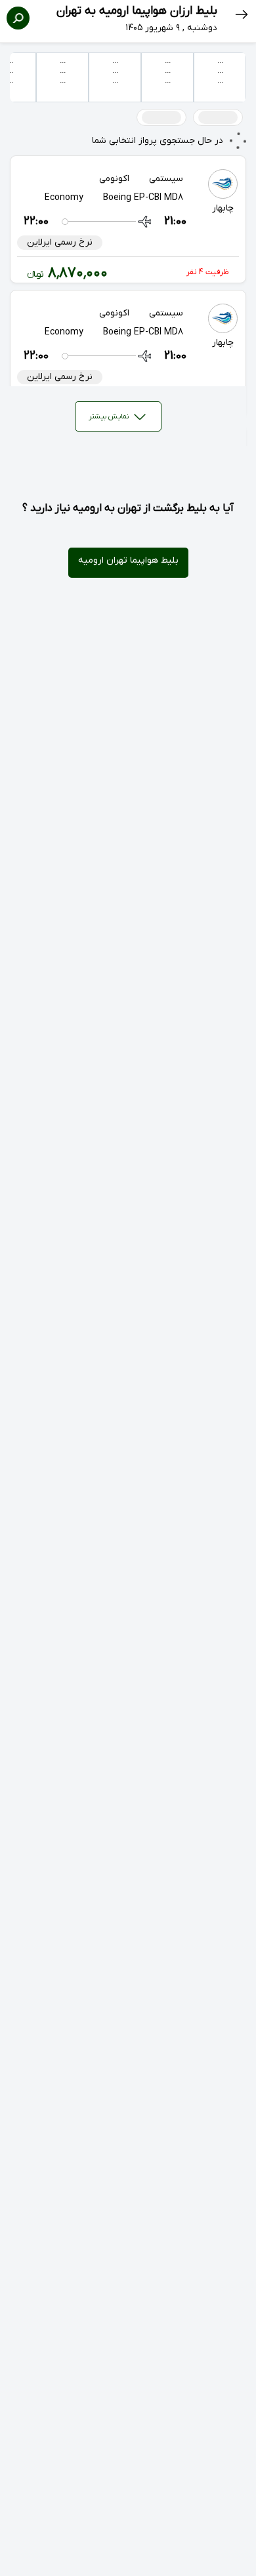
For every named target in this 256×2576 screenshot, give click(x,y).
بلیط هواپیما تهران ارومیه (128, 560)
